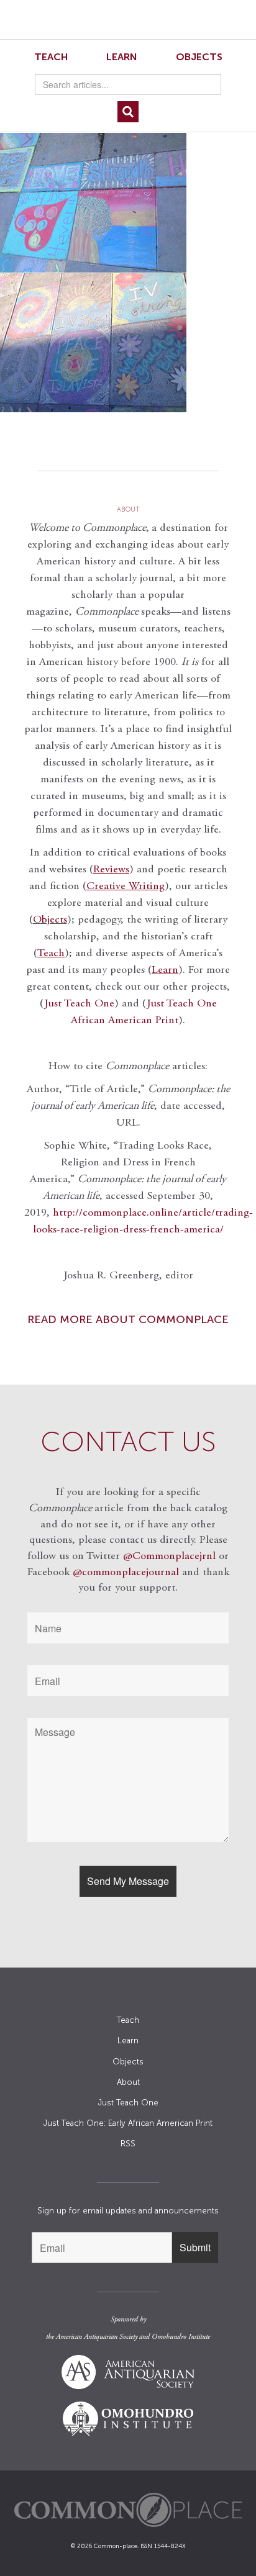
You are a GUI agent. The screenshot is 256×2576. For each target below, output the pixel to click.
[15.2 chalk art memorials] (128, 273)
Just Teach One (79, 1004)
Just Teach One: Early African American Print (128, 2123)
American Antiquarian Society (97, 2337)
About (128, 2082)
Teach (51, 57)
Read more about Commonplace (128, 1319)
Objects (199, 57)
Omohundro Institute (181, 2337)
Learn (122, 57)
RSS (128, 2144)
